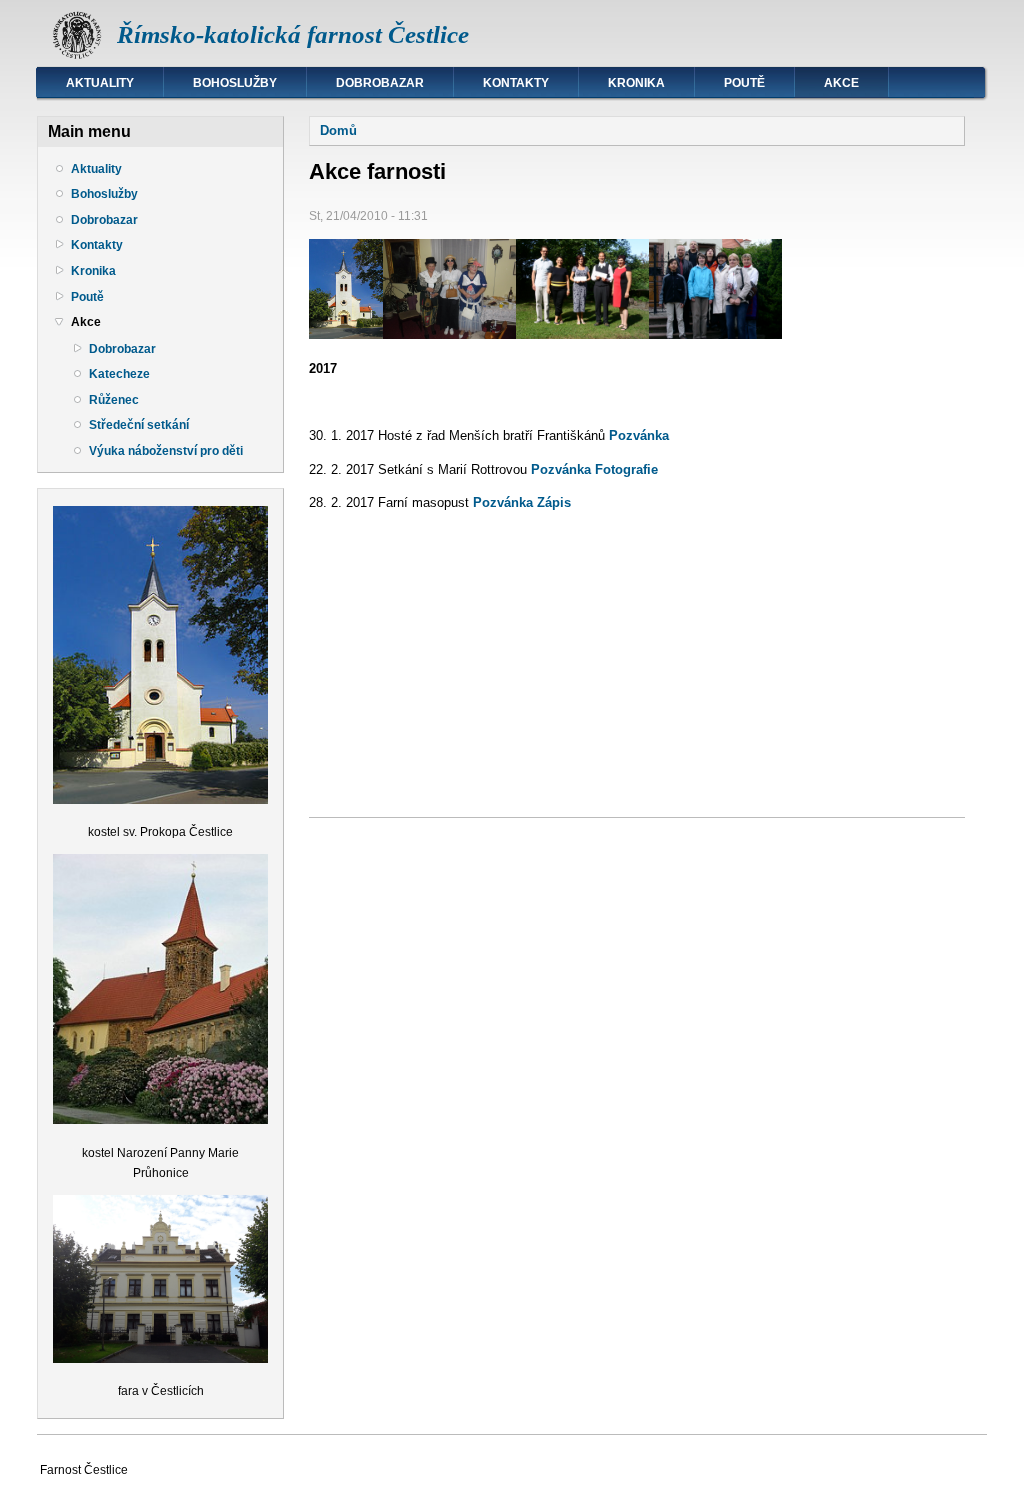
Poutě (744, 83)
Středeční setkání (139, 425)
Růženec (114, 400)
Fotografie (626, 469)
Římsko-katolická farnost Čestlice (293, 34)
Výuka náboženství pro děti (166, 451)
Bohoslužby (235, 83)
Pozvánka (639, 435)
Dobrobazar (380, 83)
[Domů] (77, 55)
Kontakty (516, 83)
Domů (338, 130)
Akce (841, 83)
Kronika (636, 83)
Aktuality (100, 83)
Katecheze (119, 374)
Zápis (554, 502)
